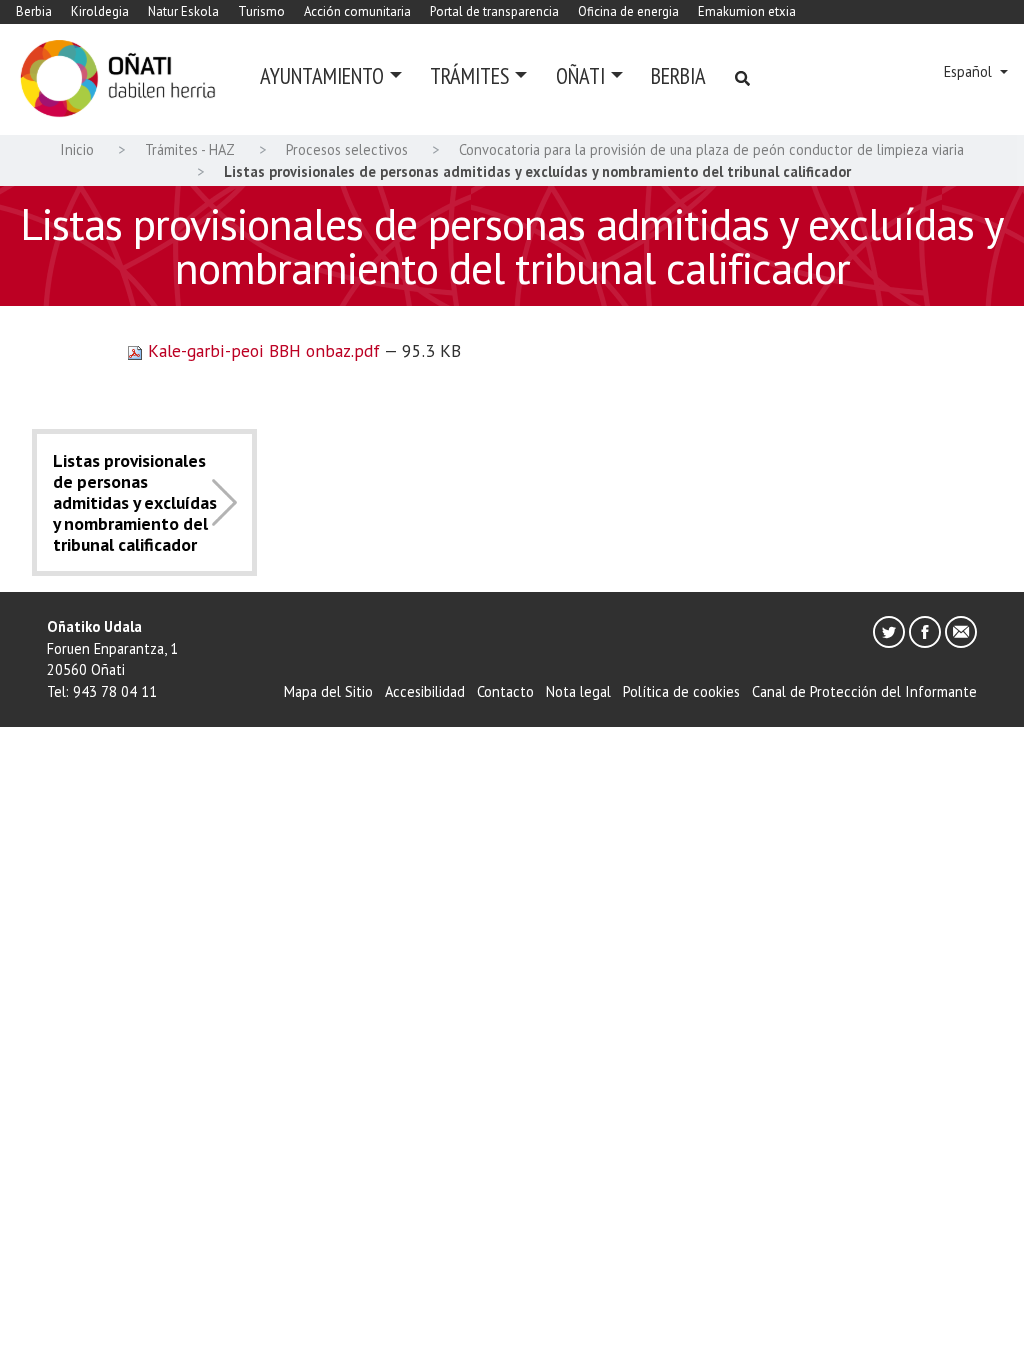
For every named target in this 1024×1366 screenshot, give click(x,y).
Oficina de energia (628, 11)
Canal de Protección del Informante (864, 691)
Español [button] (970, 71)
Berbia (34, 11)
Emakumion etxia (747, 11)
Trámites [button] (469, 75)
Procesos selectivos (347, 149)
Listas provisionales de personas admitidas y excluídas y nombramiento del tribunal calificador (135, 503)
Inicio (77, 149)
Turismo (261, 11)
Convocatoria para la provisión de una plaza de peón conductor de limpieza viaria (711, 149)
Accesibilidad (425, 691)
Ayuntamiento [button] (322, 75)
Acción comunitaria (357, 11)
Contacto (505, 691)
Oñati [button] (580, 75)
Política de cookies (681, 691)
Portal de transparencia (494, 11)
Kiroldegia (100, 11)
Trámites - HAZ (190, 149)
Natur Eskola (183, 11)
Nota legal (578, 691)
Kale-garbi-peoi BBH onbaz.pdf (263, 350)
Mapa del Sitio (328, 691)
